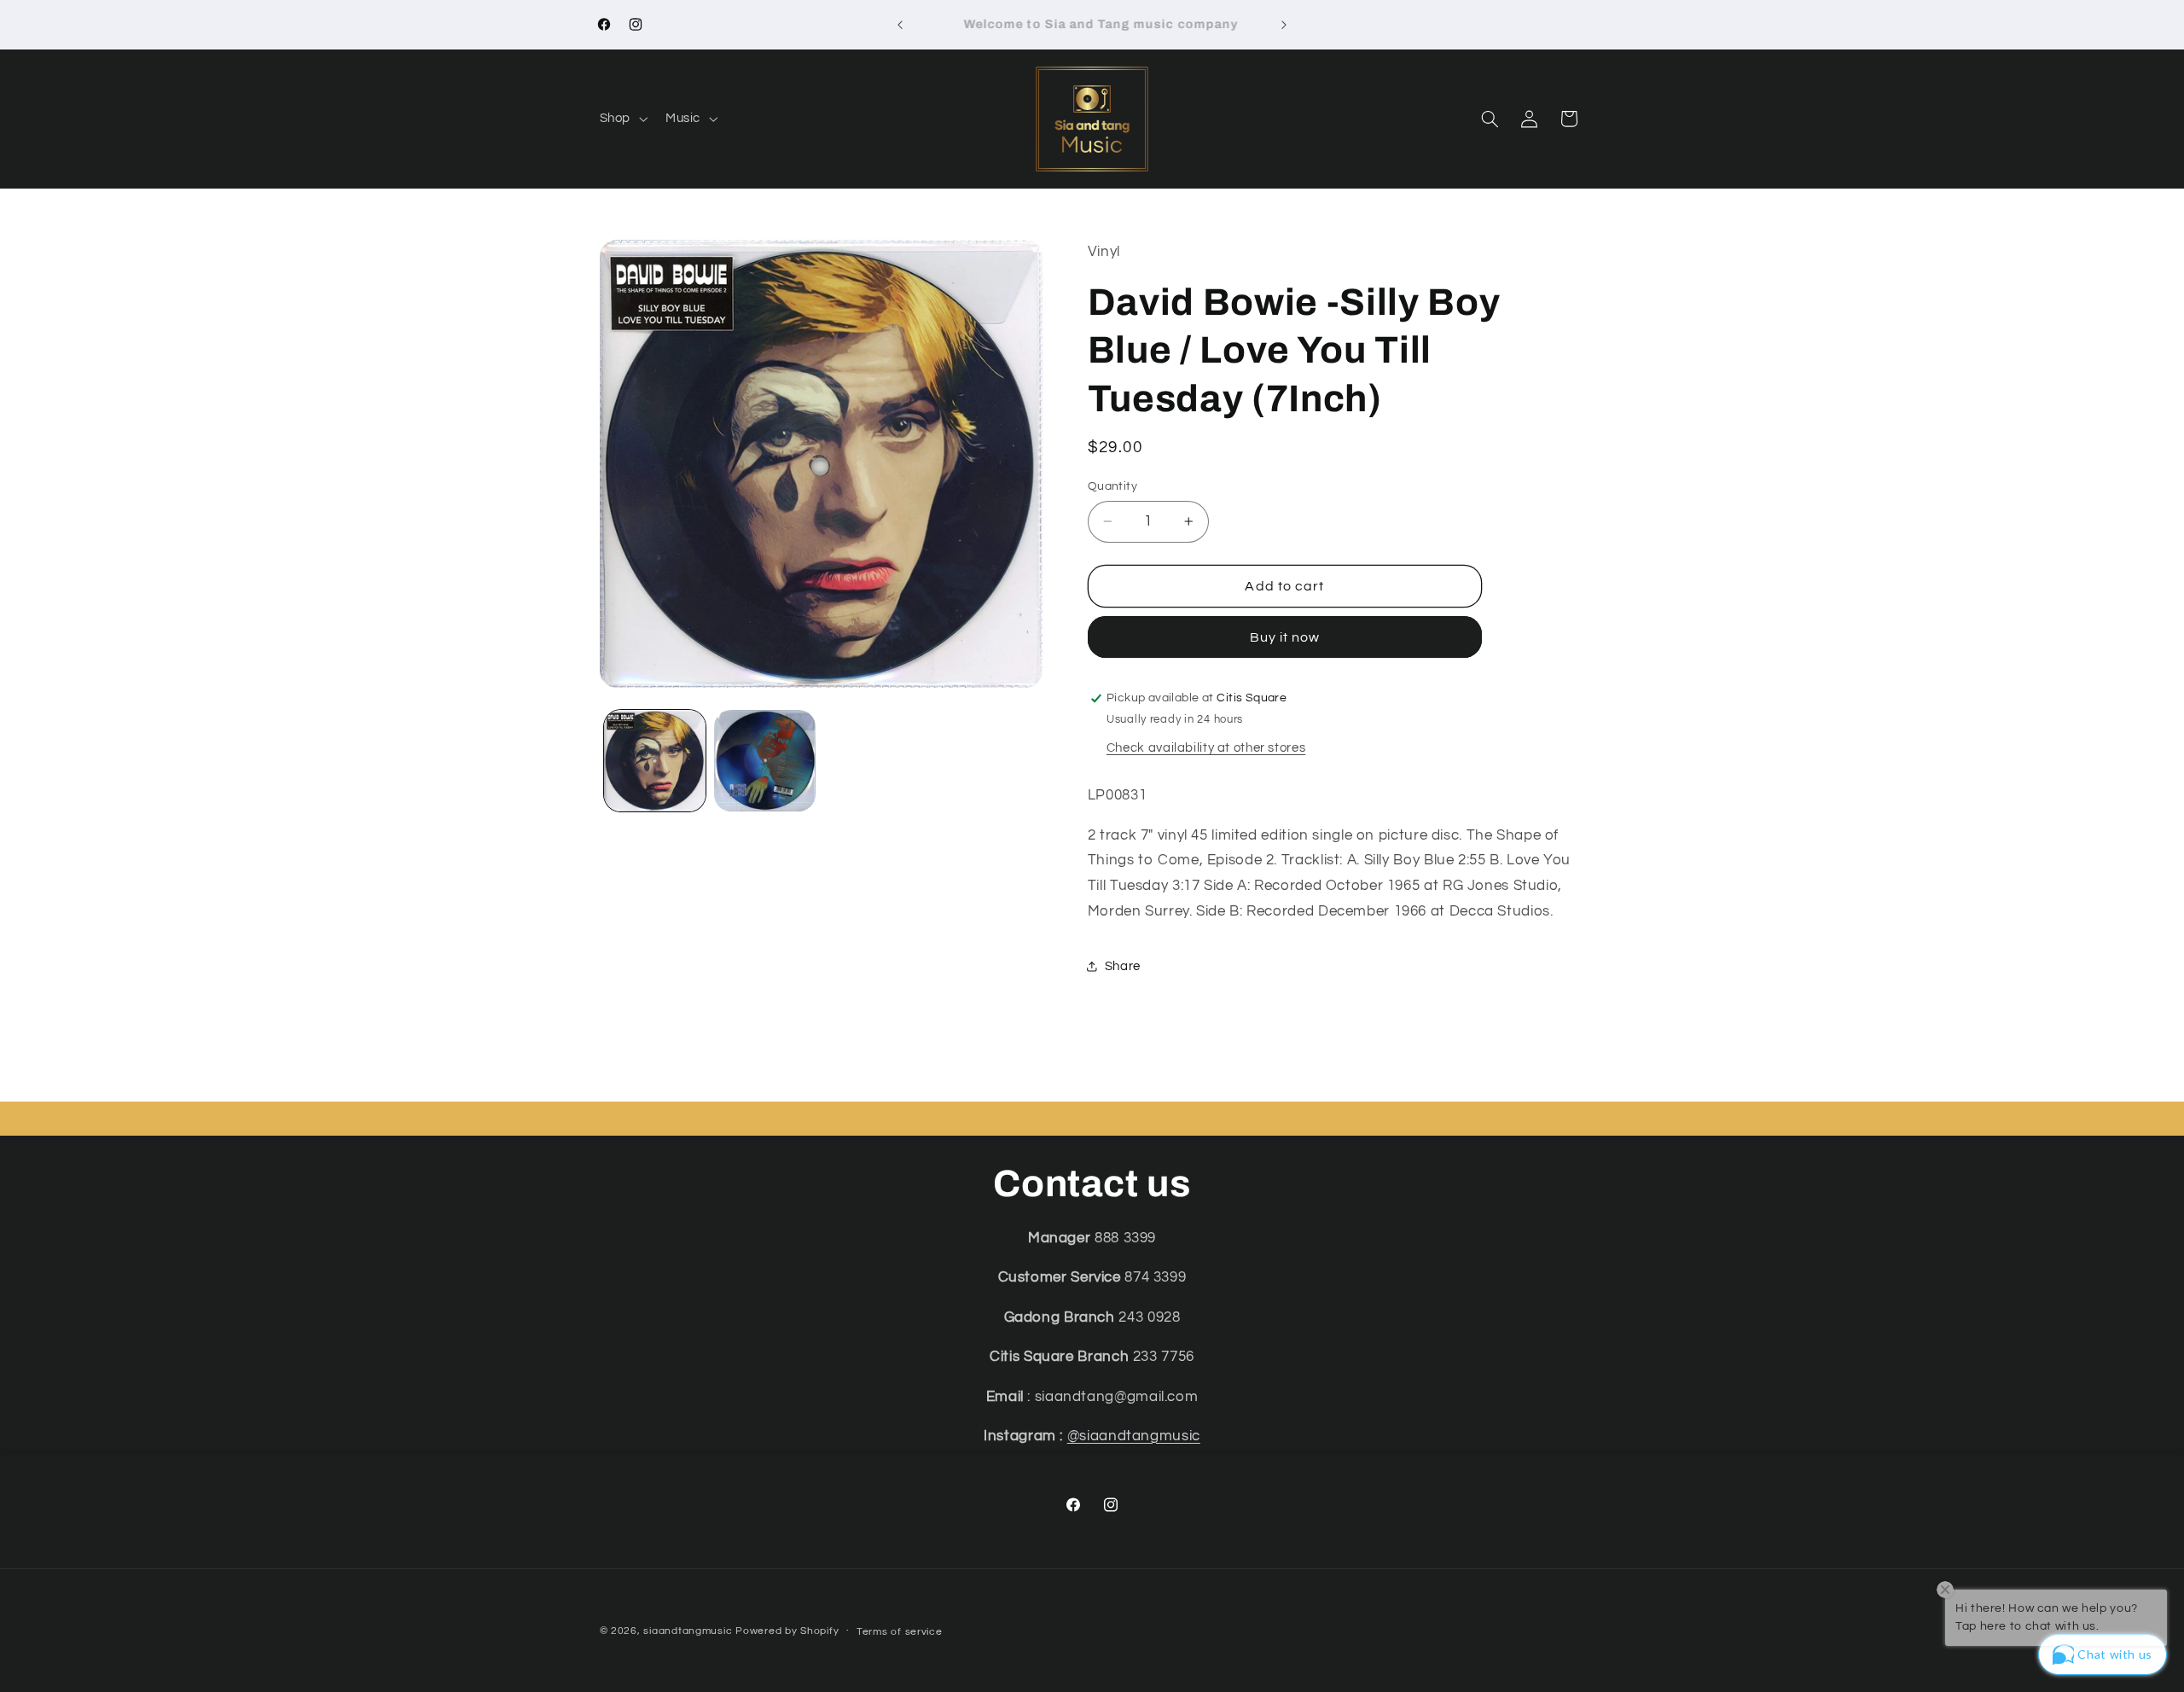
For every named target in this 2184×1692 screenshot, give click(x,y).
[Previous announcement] (900, 25)
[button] (622, 119)
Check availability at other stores (1206, 748)
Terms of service (900, 1632)
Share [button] (1123, 966)
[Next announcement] (1284, 25)
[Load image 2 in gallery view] (765, 761)
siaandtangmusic (688, 1631)
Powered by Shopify (787, 1631)
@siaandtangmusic (1134, 1436)
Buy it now (1285, 637)
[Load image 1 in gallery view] (655, 761)
